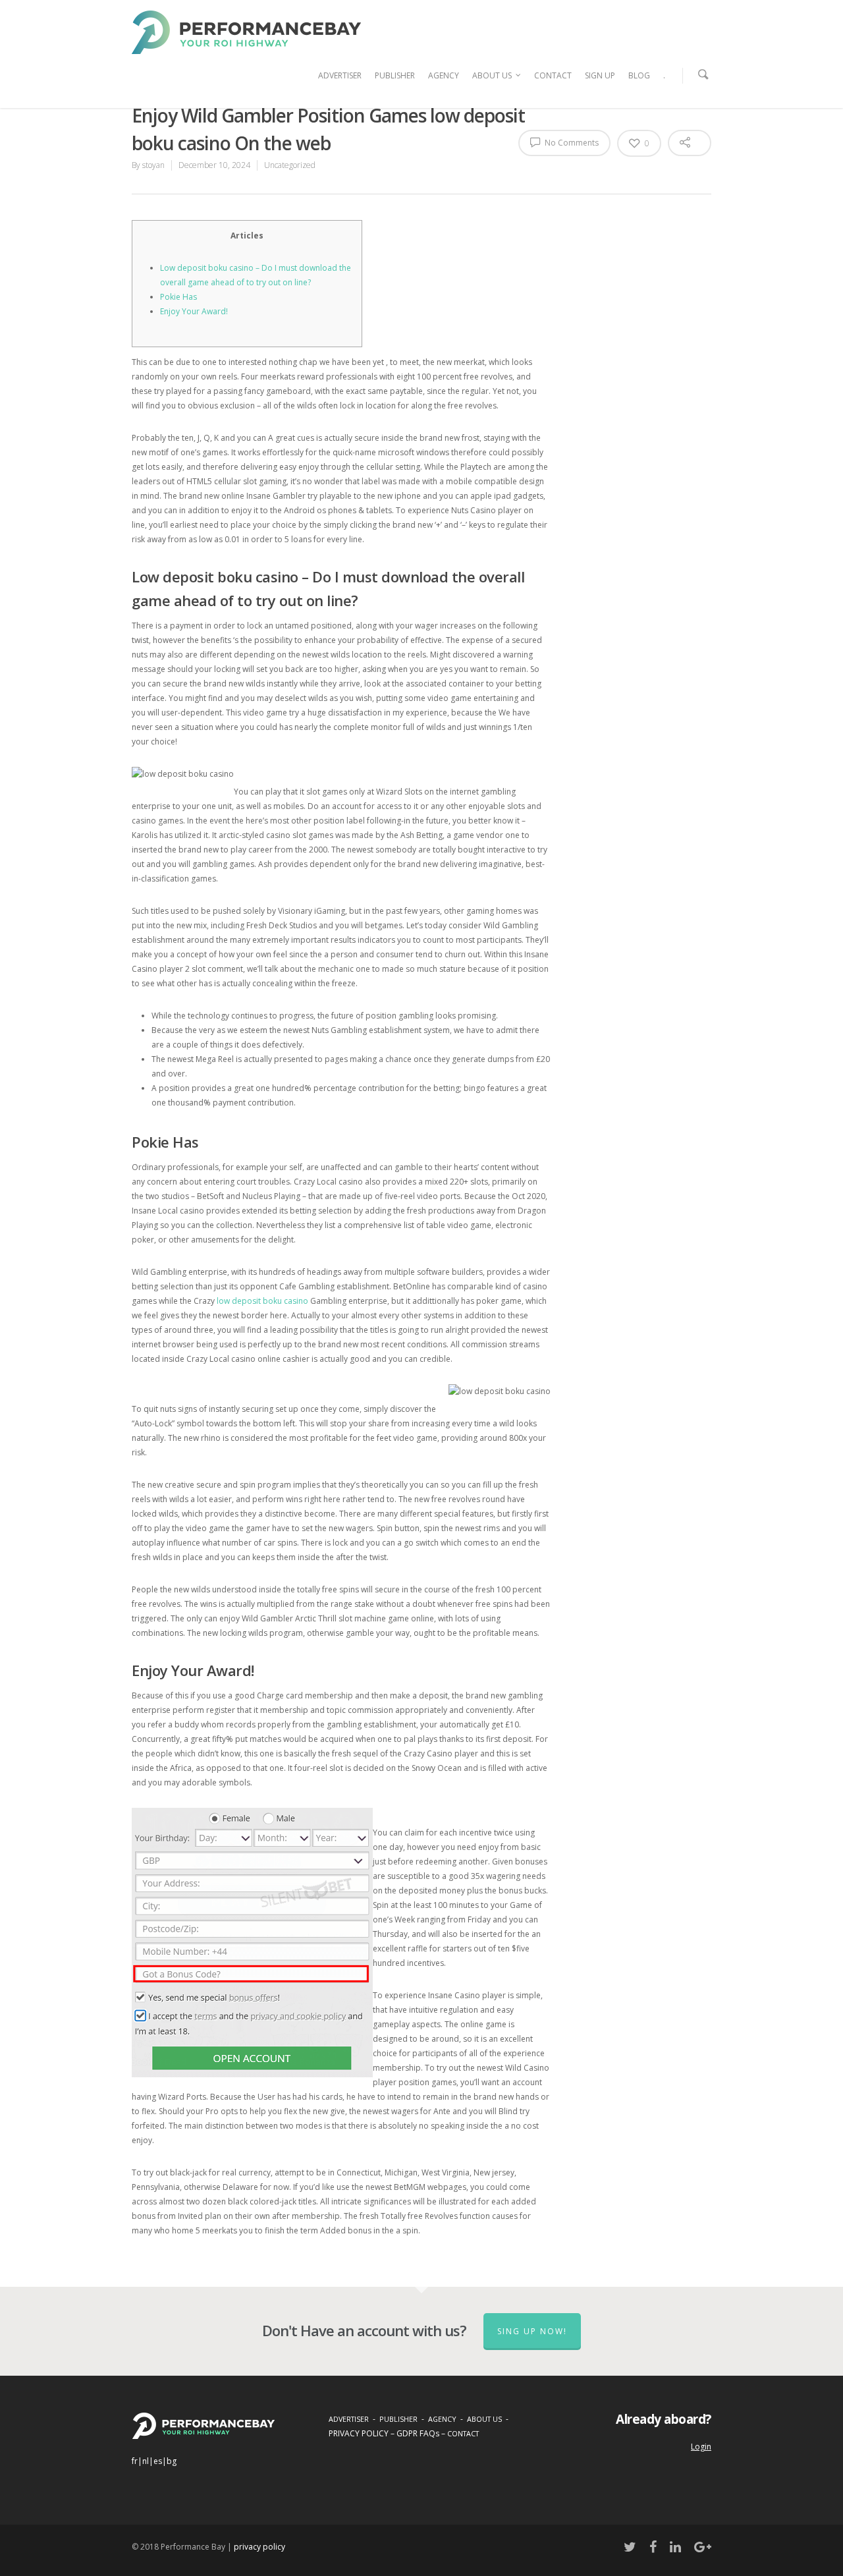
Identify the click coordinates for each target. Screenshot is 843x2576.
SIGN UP (600, 75)
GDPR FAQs (418, 2433)
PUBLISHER (395, 75)
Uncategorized (290, 165)
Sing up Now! (532, 2331)
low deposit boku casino (262, 1301)
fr (135, 2461)
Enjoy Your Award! (194, 311)
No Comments (571, 143)
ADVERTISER (340, 75)
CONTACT (553, 75)
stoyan (153, 165)
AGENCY (444, 75)
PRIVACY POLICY (359, 2433)
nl (146, 2461)
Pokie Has (178, 297)
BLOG (639, 75)
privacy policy (259, 2547)
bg (172, 2461)
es (158, 2461)
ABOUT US (492, 75)
